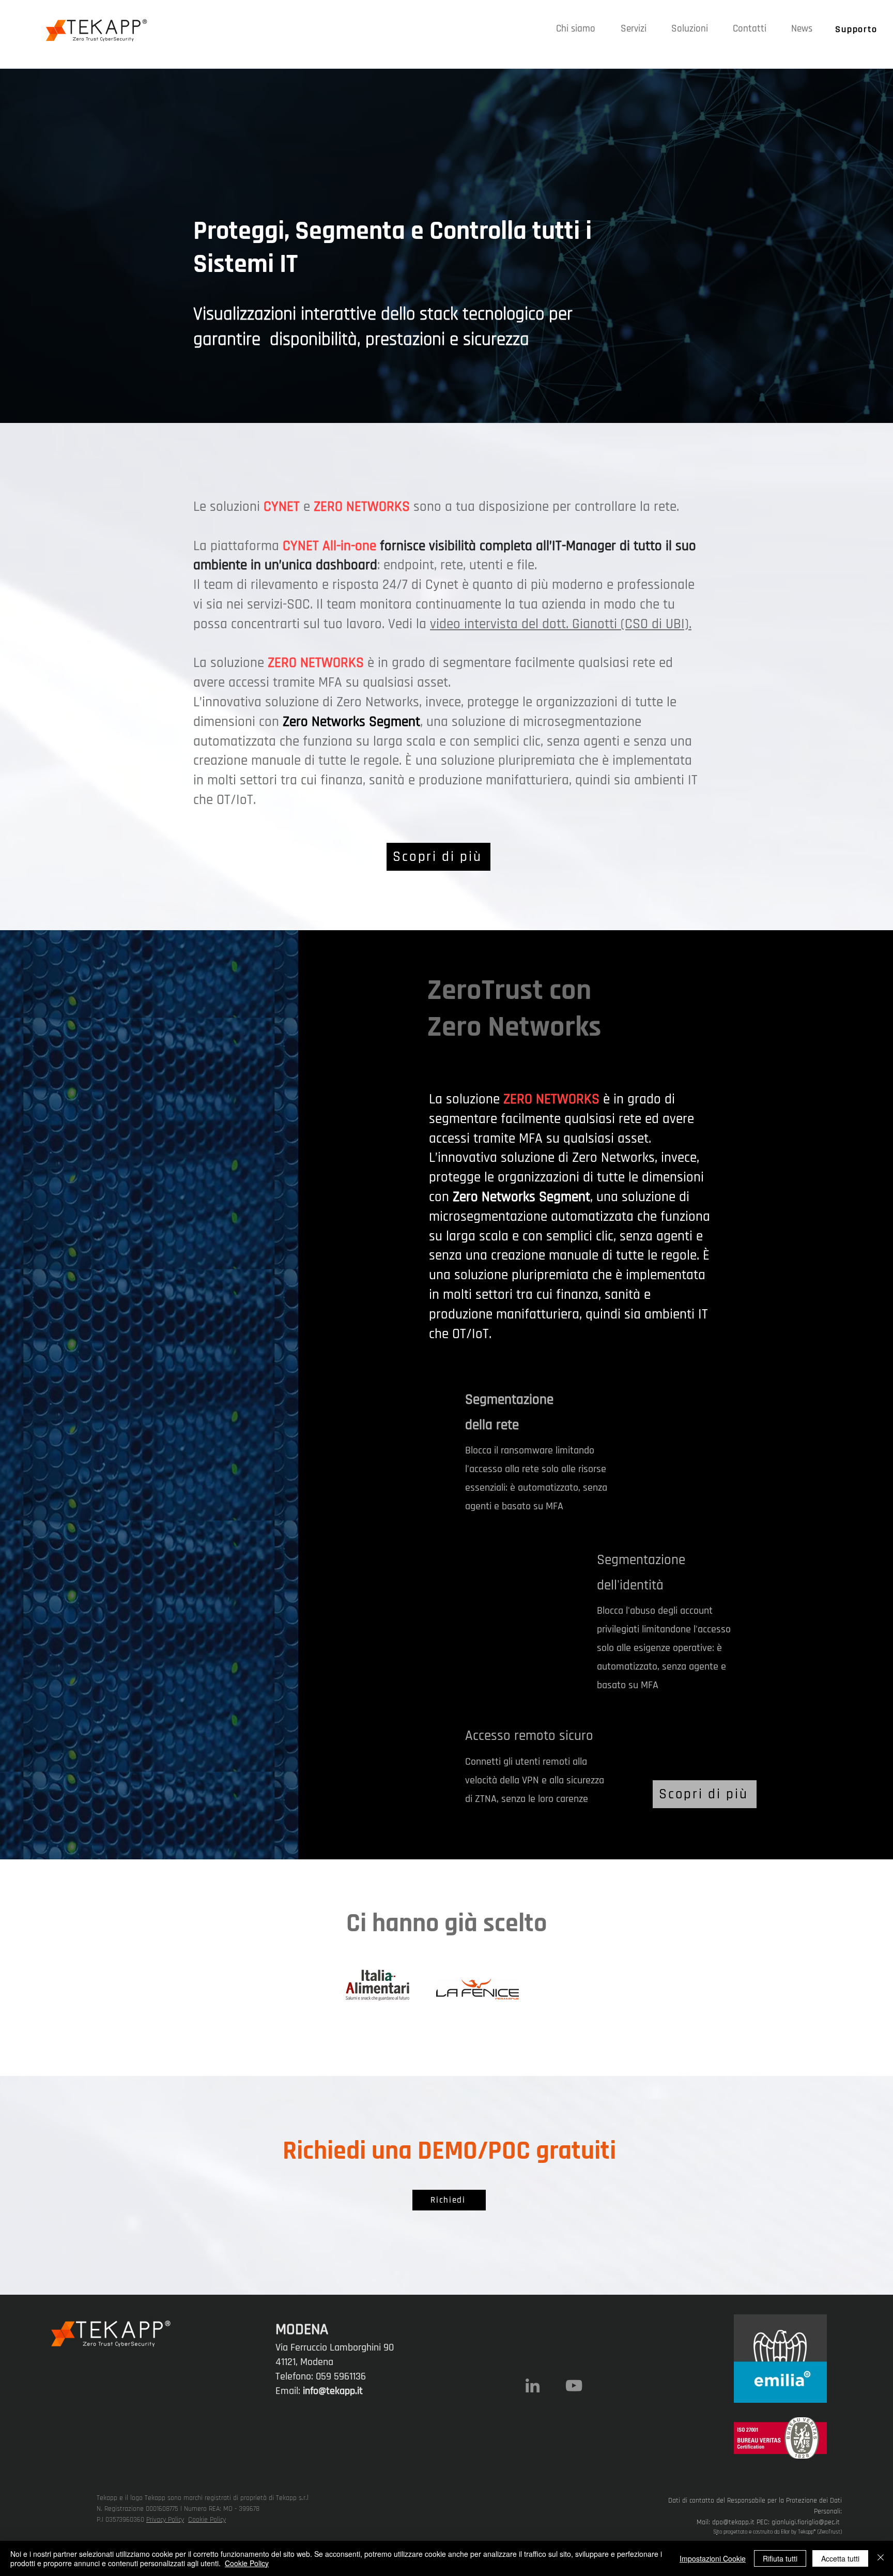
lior (787, 2532)
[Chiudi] (881, 2558)
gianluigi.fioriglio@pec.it (806, 2522)
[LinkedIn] (533, 2385)
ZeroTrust (830, 2532)
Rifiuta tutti (780, 2558)
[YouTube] (574, 2385)
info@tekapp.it (333, 2391)
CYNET (301, 546)
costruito (763, 2532)
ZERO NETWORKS (316, 663)
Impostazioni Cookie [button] (713, 2558)
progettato (735, 2532)
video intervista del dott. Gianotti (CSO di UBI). (561, 624)
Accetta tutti (840, 2558)
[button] (633, 29)
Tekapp (806, 2532)
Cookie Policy (207, 2520)
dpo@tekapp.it (733, 2522)
